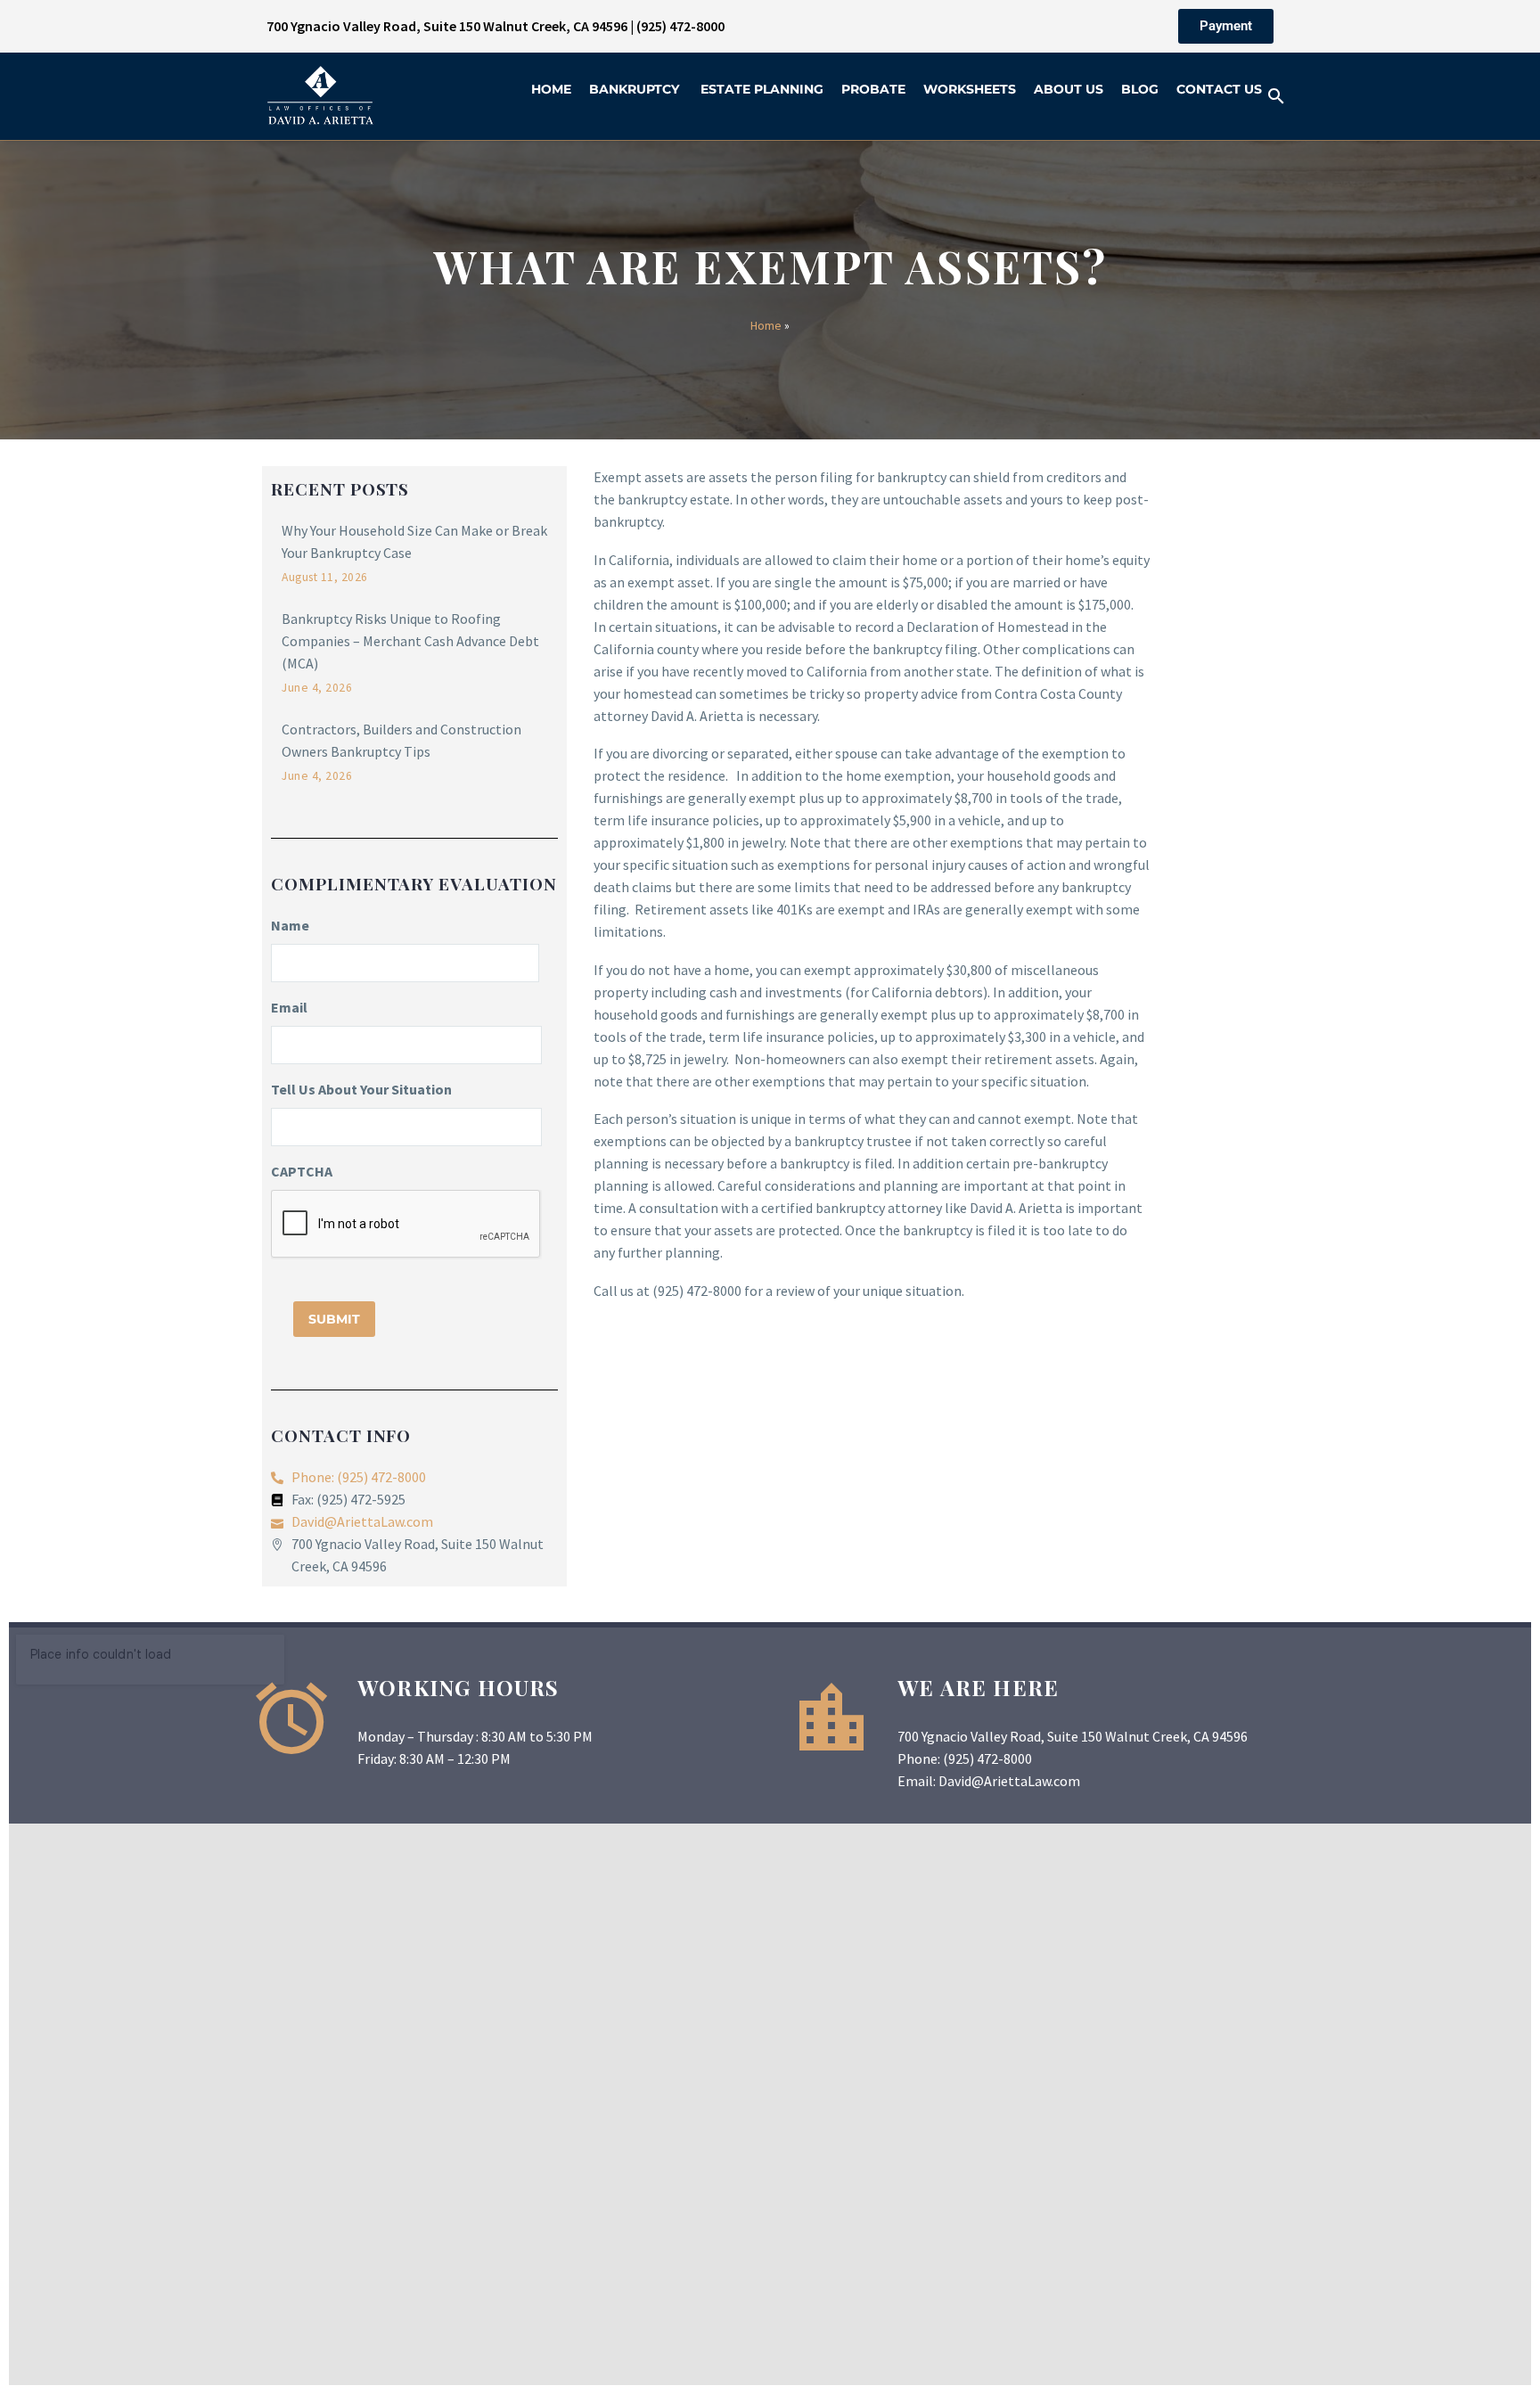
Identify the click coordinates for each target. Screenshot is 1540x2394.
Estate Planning (762, 89)
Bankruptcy (636, 89)
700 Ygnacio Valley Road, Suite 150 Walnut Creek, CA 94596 (447, 26)
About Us (1069, 89)
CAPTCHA (302, 1171)
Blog (1140, 89)
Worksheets (970, 89)
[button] (1276, 96)
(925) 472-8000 (680, 26)
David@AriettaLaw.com (1009, 1781)
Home (551, 89)
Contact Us (1219, 89)
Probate (873, 89)
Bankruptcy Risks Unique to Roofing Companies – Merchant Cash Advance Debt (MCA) (410, 641)
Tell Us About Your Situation (361, 1089)
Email (289, 1007)
